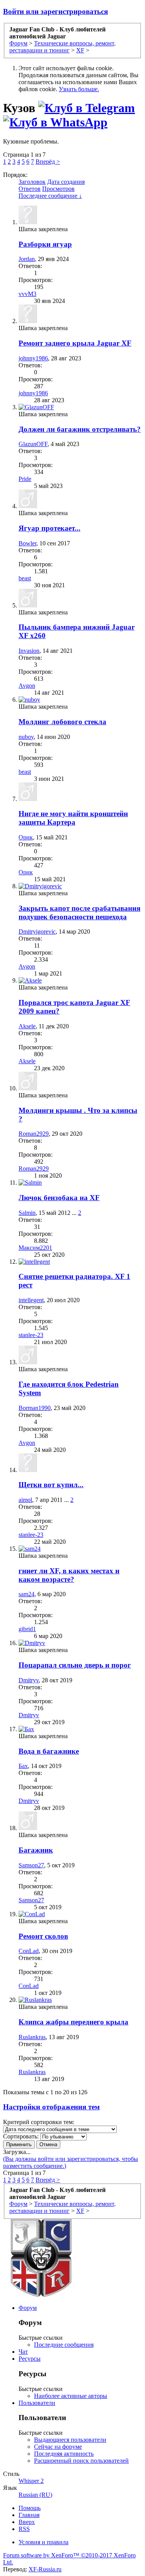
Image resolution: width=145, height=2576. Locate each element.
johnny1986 (33, 358)
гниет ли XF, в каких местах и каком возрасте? (69, 1575)
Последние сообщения (64, 2345)
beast (25, 578)
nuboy (26, 737)
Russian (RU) (35, 2495)
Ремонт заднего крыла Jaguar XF (75, 343)
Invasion (29, 651)
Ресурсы (30, 2359)
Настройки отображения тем (51, 2107)
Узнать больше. (79, 89)
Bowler (27, 543)
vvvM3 (27, 294)
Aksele (27, 1026)
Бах (23, 1766)
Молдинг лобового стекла (62, 722)
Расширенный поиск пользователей (81, 2461)
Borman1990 (35, 1408)
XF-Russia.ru (45, 2569)
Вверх (27, 2522)
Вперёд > (48, 162)
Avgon (27, 686)
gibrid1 (27, 1629)
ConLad (29, 1951)
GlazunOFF (33, 444)
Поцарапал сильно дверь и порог (75, 1665)
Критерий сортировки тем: (39, 2122)
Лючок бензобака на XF (59, 1198)
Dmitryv (29, 1680)
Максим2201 (35, 1248)
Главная (29, 2515)
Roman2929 (34, 1134)
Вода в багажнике (49, 1751)
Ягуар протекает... (49, 528)
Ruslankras (32, 2037)
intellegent (31, 1300)
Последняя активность (64, 2454)
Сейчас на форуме (58, 2447)
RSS (24, 2529)
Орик (26, 837)
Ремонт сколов (43, 1936)
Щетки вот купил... (51, 1485)
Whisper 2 (31, 2481)
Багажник (36, 1850)
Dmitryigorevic (37, 932)
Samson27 (31, 1865)
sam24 (26, 1594)
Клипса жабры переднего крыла (73, 2022)
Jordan (27, 259)
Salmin (27, 1213)
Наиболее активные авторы (71, 2396)
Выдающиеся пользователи (70, 2440)
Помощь (30, 2508)
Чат (23, 2352)
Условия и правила (43, 2542)
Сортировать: (21, 2136)
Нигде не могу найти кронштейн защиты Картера (73, 818)
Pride (25, 479)
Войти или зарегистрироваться (55, 11)
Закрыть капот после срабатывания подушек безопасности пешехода (79, 913)
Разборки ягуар (45, 244)
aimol (25, 1500)
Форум (28, 2308)
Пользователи (37, 2403)
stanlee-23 (31, 1335)
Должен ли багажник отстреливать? (80, 429)
